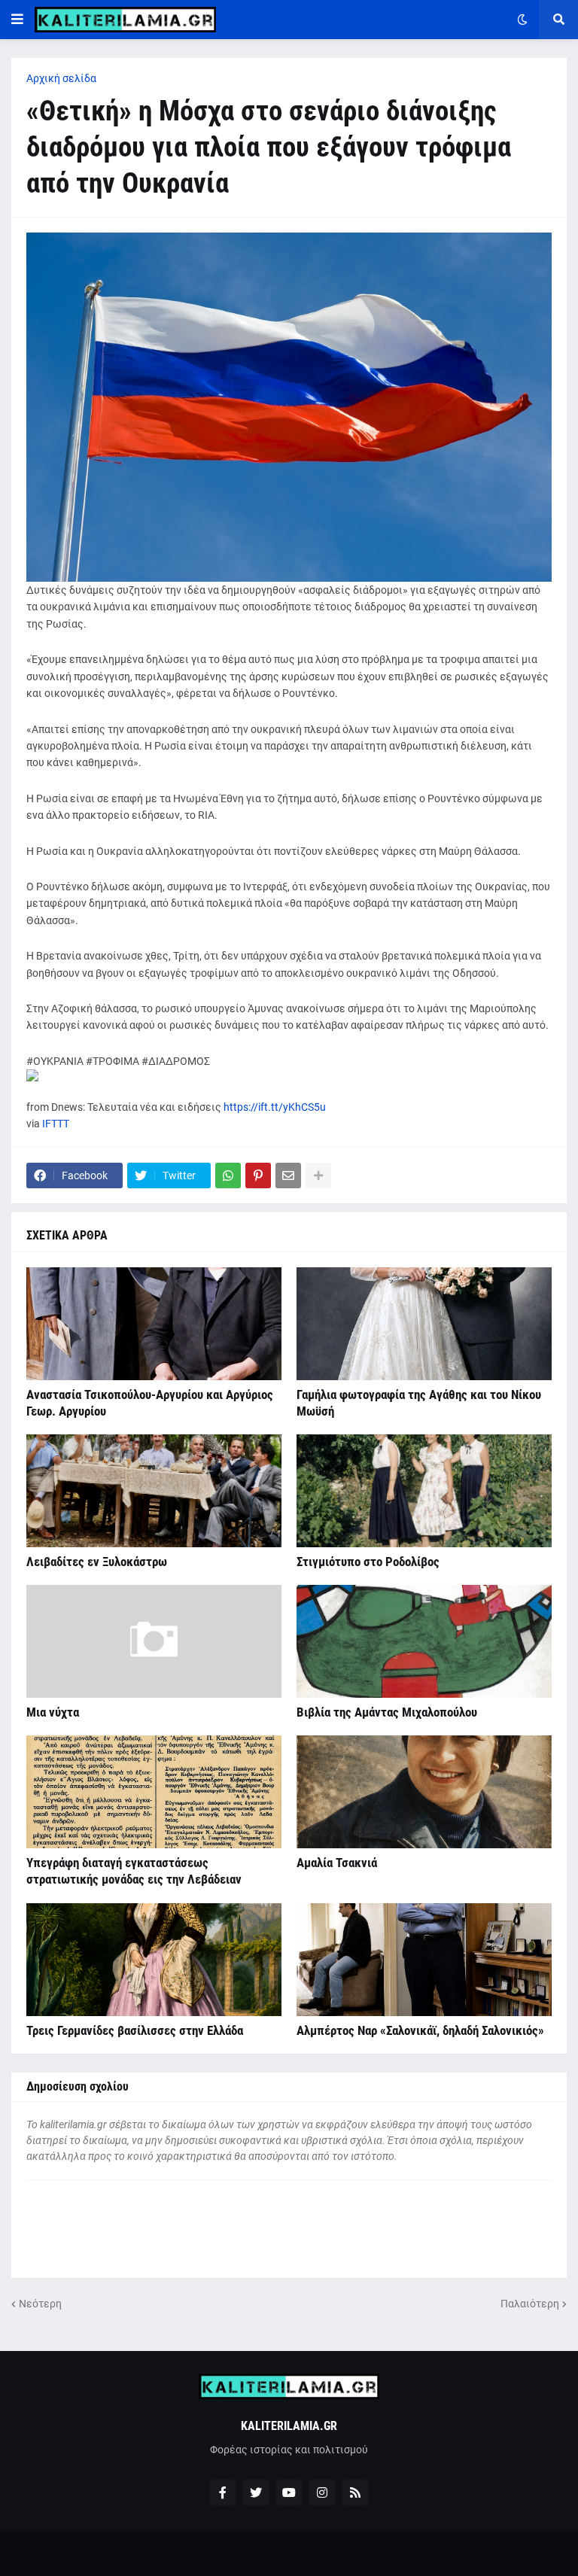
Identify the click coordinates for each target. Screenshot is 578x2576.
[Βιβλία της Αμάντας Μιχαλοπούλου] (424, 1641)
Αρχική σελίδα (61, 78)
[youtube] (289, 2492)
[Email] (288, 1175)
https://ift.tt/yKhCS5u (275, 1107)
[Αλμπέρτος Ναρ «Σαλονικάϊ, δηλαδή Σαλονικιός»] (424, 1960)
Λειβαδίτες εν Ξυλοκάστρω (97, 1562)
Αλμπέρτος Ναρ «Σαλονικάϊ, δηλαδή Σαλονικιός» (420, 2030)
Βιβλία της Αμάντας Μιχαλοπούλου (387, 1712)
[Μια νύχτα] (154, 1641)
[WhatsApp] (228, 1175)
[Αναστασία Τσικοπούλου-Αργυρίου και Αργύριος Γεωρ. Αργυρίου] (154, 1324)
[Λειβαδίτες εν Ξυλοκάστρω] (154, 1491)
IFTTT (56, 1124)
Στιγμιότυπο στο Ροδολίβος (368, 1562)
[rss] (355, 2492)
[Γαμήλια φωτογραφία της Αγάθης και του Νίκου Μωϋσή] (424, 1324)
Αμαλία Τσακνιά (337, 1863)
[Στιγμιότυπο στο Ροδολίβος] (424, 1491)
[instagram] (322, 2492)
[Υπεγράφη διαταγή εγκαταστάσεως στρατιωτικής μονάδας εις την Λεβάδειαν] (154, 1792)
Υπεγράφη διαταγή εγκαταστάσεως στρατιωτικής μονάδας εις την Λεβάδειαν (134, 1871)
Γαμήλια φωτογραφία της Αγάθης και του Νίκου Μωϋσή (419, 1403)
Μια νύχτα (53, 1712)
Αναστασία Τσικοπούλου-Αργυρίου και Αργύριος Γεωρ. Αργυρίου (150, 1403)
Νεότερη (40, 2304)
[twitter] (256, 2492)
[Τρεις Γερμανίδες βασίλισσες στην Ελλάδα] (154, 1960)
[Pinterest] (258, 1175)
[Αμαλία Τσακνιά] (424, 1792)
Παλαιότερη (530, 2304)
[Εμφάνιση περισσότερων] (318, 1175)
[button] (17, 20)
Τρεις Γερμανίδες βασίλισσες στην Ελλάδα (135, 2030)
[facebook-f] (223, 2492)
